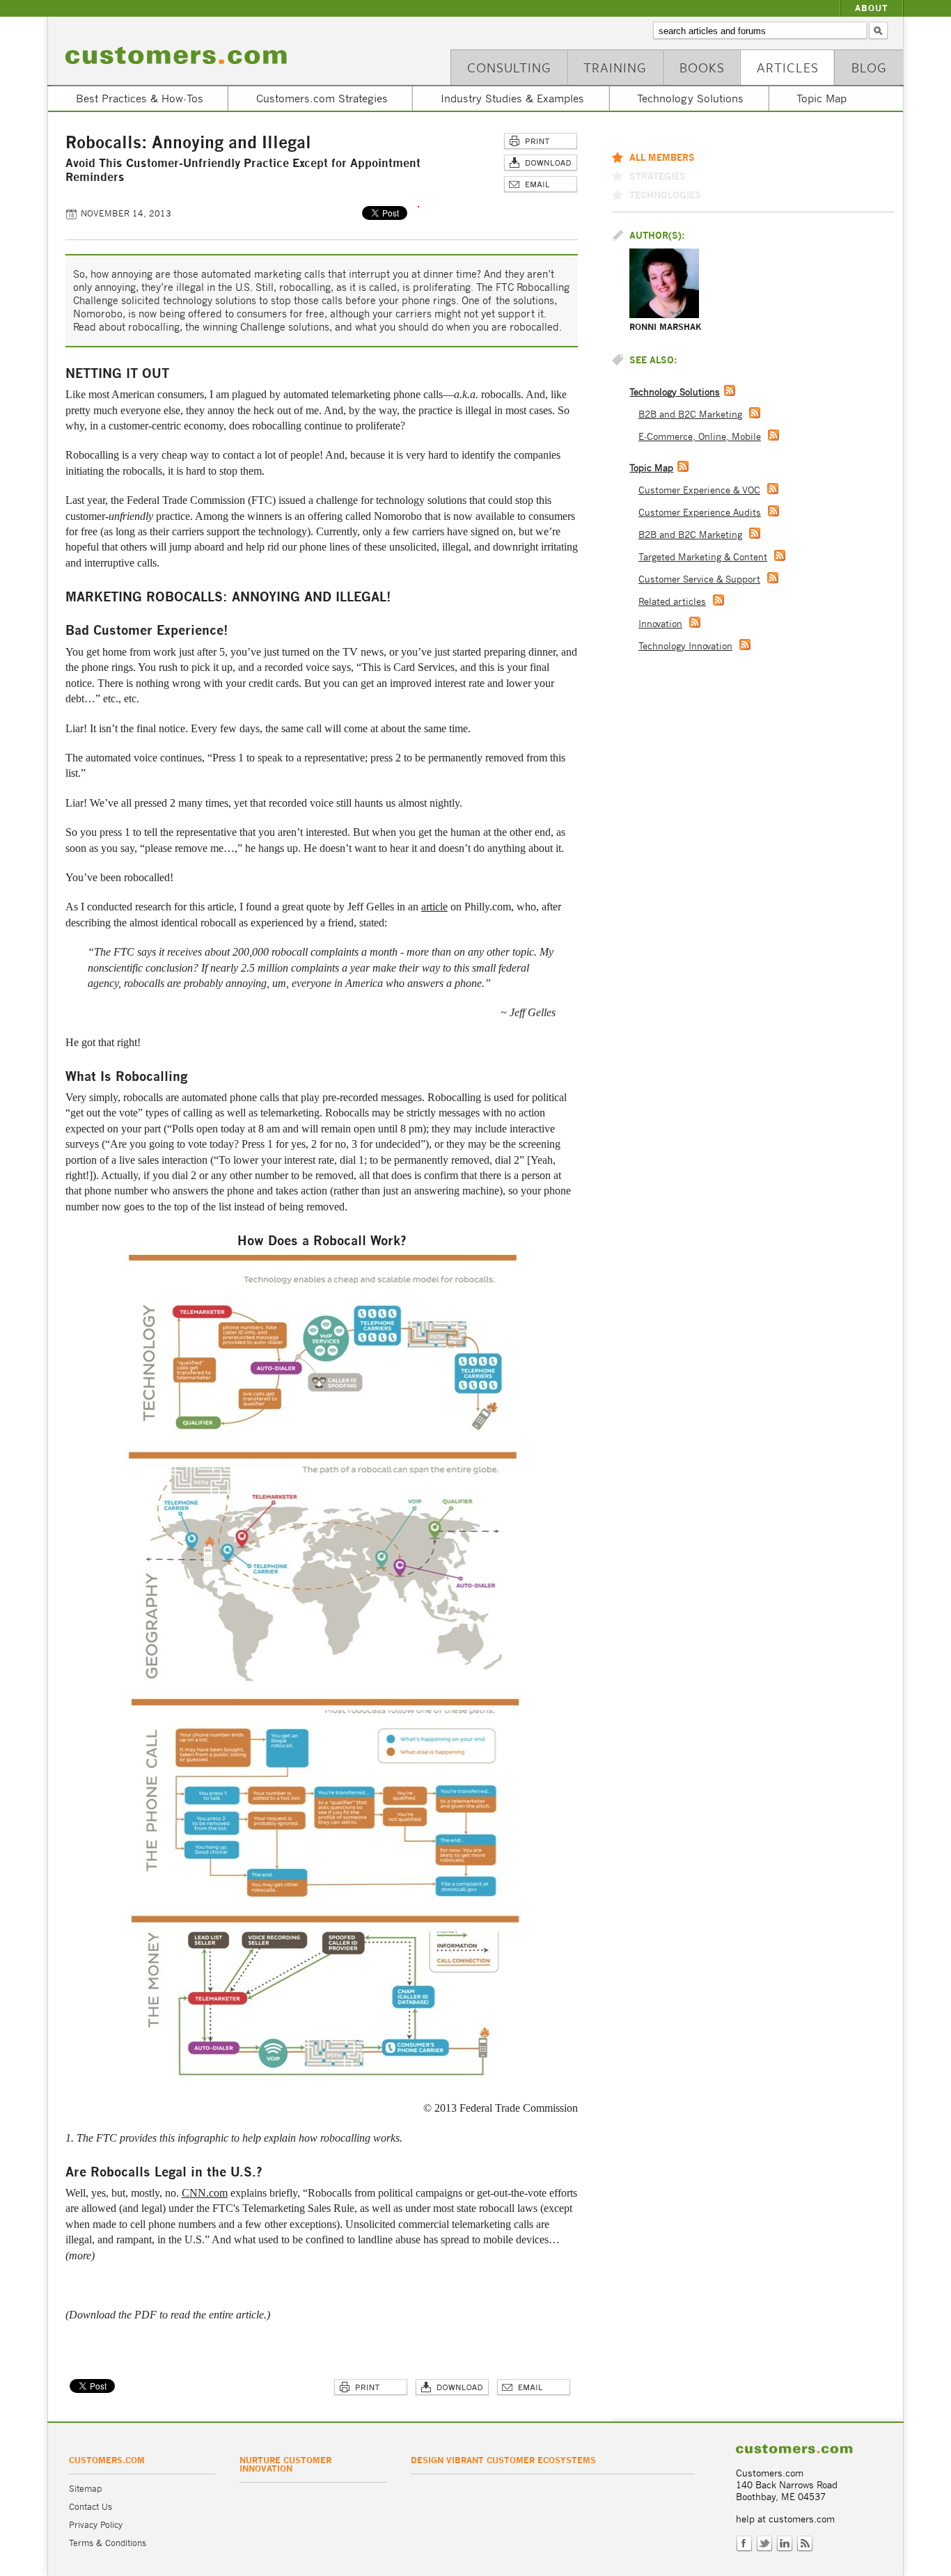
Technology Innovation (685, 646)
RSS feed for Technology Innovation (745, 645)
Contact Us (91, 2507)
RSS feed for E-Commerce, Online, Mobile (773, 435)
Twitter (764, 2544)
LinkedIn (785, 2544)
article (434, 907)
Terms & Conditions (108, 2543)
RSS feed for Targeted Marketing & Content (780, 555)
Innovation (660, 624)
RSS (805, 2544)
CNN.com (205, 2193)
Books (702, 67)
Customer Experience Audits (700, 513)
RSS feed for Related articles (718, 600)
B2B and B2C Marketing (690, 414)
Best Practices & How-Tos (140, 98)
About (872, 8)
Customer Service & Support (699, 579)
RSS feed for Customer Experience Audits (773, 511)
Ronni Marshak (666, 327)
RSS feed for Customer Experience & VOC (773, 489)
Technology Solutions (690, 98)
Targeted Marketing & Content (703, 557)
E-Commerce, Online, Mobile (700, 437)
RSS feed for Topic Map (683, 466)
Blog (869, 67)
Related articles (672, 602)
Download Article (541, 163)
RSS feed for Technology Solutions (730, 390)
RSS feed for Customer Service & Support (773, 578)
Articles (788, 67)
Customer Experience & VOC (699, 490)
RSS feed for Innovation (695, 622)
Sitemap (85, 2489)
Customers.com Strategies (322, 98)
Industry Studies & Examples (512, 98)
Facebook (744, 2544)
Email (541, 185)
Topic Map (822, 98)
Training (615, 67)
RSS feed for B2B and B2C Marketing (755, 413)
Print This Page (541, 142)
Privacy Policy (96, 2525)
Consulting (509, 67)
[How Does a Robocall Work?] (323, 2079)
